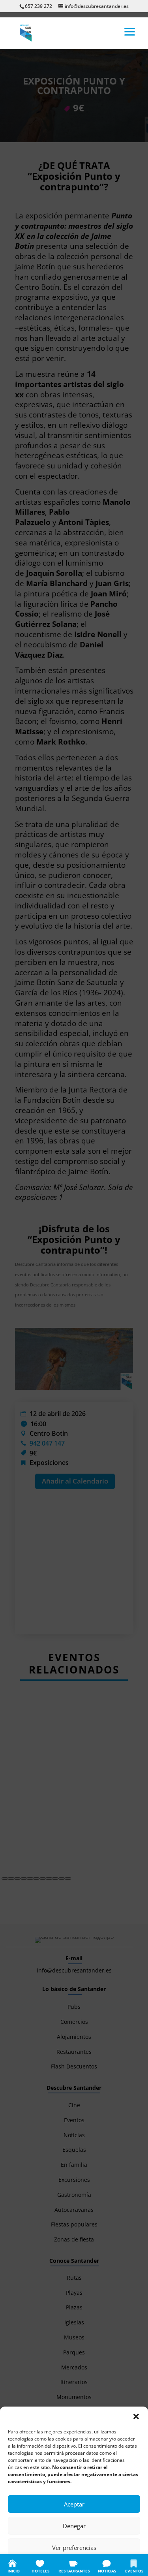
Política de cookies (35, 2565)
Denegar (74, 2526)
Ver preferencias (74, 2548)
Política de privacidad (82, 2565)
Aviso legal (122, 2565)
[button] (136, 2416)
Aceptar (74, 2504)
